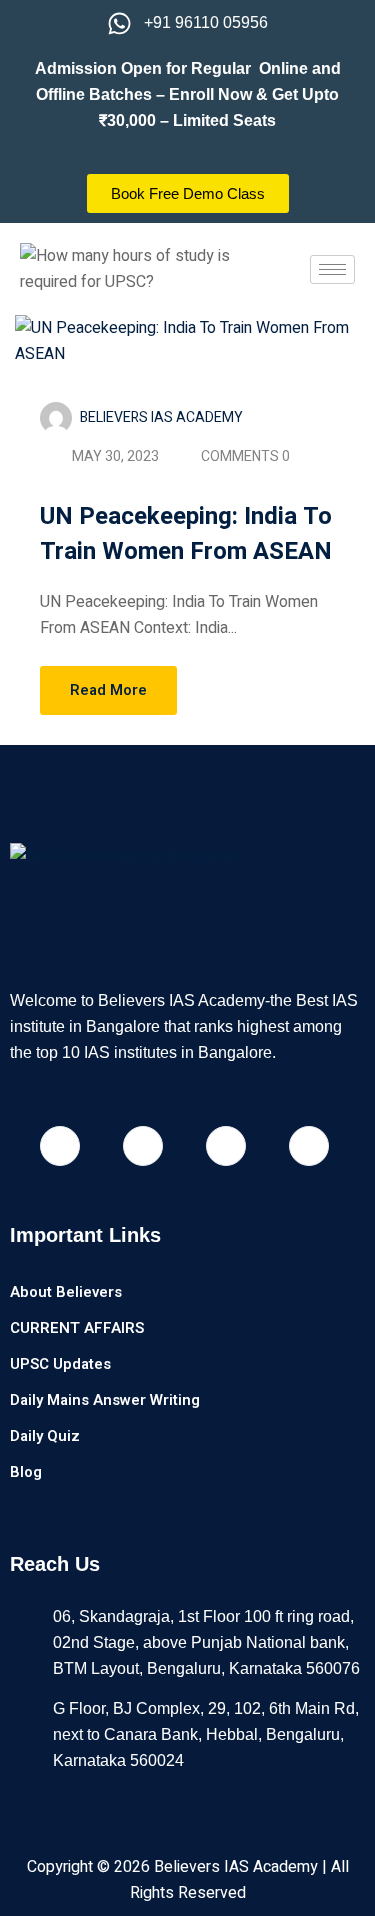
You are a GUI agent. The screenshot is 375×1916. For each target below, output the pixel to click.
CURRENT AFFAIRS (77, 1328)
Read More (108, 690)
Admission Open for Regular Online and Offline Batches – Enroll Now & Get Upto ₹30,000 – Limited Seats (188, 94)
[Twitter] (309, 1146)
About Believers (66, 1292)
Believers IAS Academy (161, 417)
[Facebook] (60, 1146)
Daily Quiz (45, 1436)
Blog (26, 1472)
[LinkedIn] (226, 1146)
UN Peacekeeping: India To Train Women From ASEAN (186, 533)
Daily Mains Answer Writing (105, 1400)
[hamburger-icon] (332, 269)
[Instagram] (143, 1146)
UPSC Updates (60, 1364)
